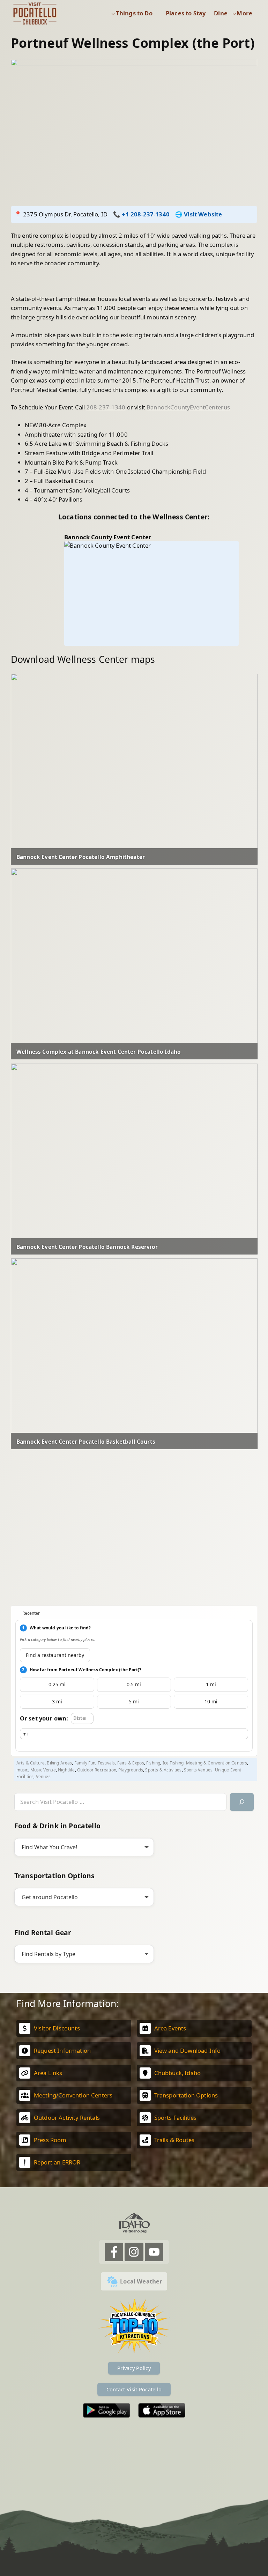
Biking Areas (59, 1763)
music (22, 1770)
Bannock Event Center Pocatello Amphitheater (81, 857)
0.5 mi (134, 1684)
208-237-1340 (106, 407)
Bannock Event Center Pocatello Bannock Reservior (87, 1247)
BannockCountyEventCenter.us (188, 407)
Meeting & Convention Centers (217, 1763)
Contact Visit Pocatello (134, 2389)
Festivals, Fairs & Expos (121, 1763)
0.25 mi (57, 1684)
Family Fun (85, 1763)
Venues (43, 1776)
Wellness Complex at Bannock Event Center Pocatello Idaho (99, 1052)
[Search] (242, 1802)
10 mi (211, 1701)
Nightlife (66, 1770)
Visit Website (203, 214)
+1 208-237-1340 (146, 214)
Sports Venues (198, 1770)
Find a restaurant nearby (55, 1655)
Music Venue (43, 1770)
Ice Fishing (173, 1763)
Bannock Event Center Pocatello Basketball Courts (86, 1442)
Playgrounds (131, 1770)
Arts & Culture (31, 1763)
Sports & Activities (163, 1770)
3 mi (57, 1701)
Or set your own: (44, 1718)
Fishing (153, 1763)
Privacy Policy (134, 2368)
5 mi (134, 1701)
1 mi (211, 1684)
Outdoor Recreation (97, 1770)
